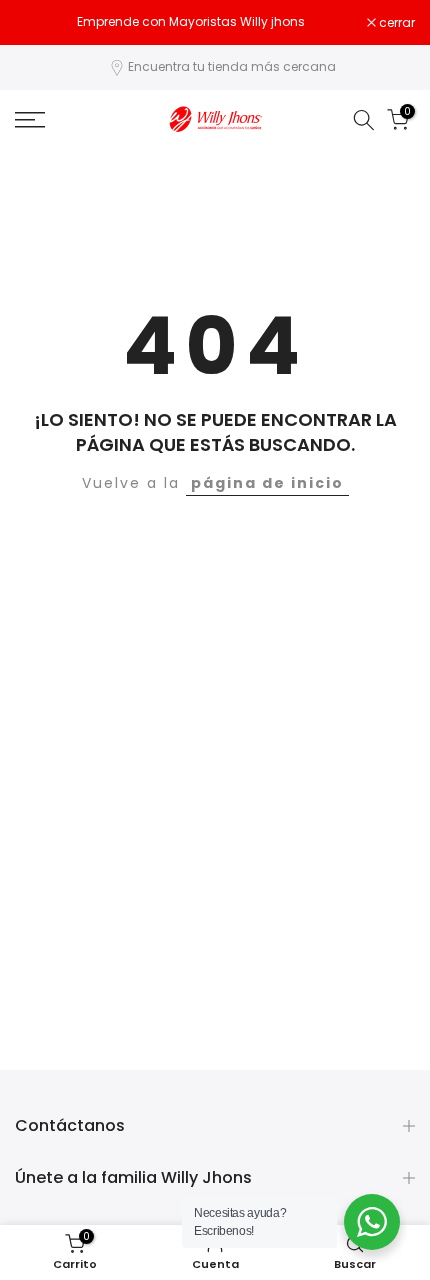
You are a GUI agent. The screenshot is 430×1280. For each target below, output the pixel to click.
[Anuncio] (191, 22)
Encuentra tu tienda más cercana (232, 66)
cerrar (395, 23)
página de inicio (267, 483)
